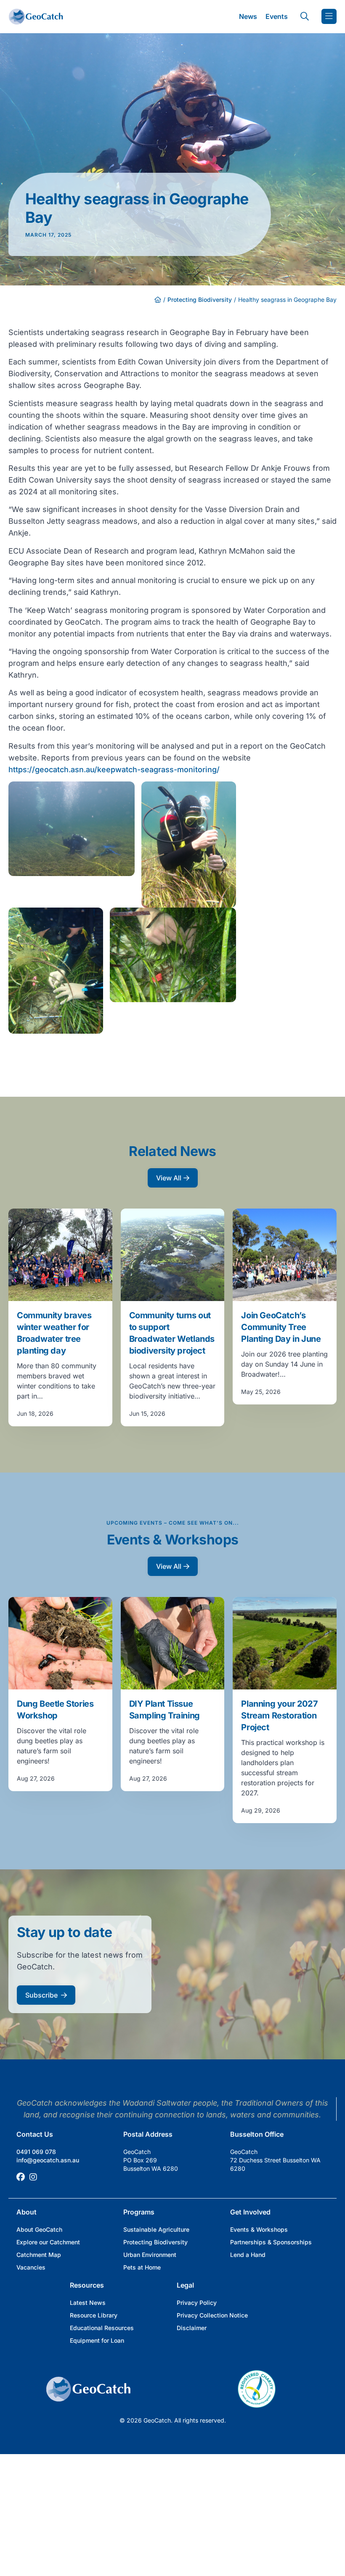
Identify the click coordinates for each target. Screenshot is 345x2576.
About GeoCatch (39, 2229)
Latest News (88, 2303)
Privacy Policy (197, 2303)
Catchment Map (39, 2255)
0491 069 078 (36, 2152)
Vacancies (31, 2267)
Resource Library (94, 2315)
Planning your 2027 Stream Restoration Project (279, 1716)
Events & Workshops (259, 2229)
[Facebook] (21, 2177)
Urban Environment (150, 2255)
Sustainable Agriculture (156, 2229)
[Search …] (305, 16)
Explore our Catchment (48, 2242)
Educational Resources (102, 2328)
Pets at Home (142, 2267)
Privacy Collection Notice (212, 2315)
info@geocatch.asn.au (48, 2160)
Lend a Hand (248, 2255)
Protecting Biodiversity (200, 300)
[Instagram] (33, 2177)
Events (277, 16)
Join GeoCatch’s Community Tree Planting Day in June (281, 1327)
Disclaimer (192, 2328)
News (248, 16)
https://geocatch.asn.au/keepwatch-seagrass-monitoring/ (114, 769)
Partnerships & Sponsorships (271, 2242)
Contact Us (35, 2134)
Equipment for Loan (97, 2340)
